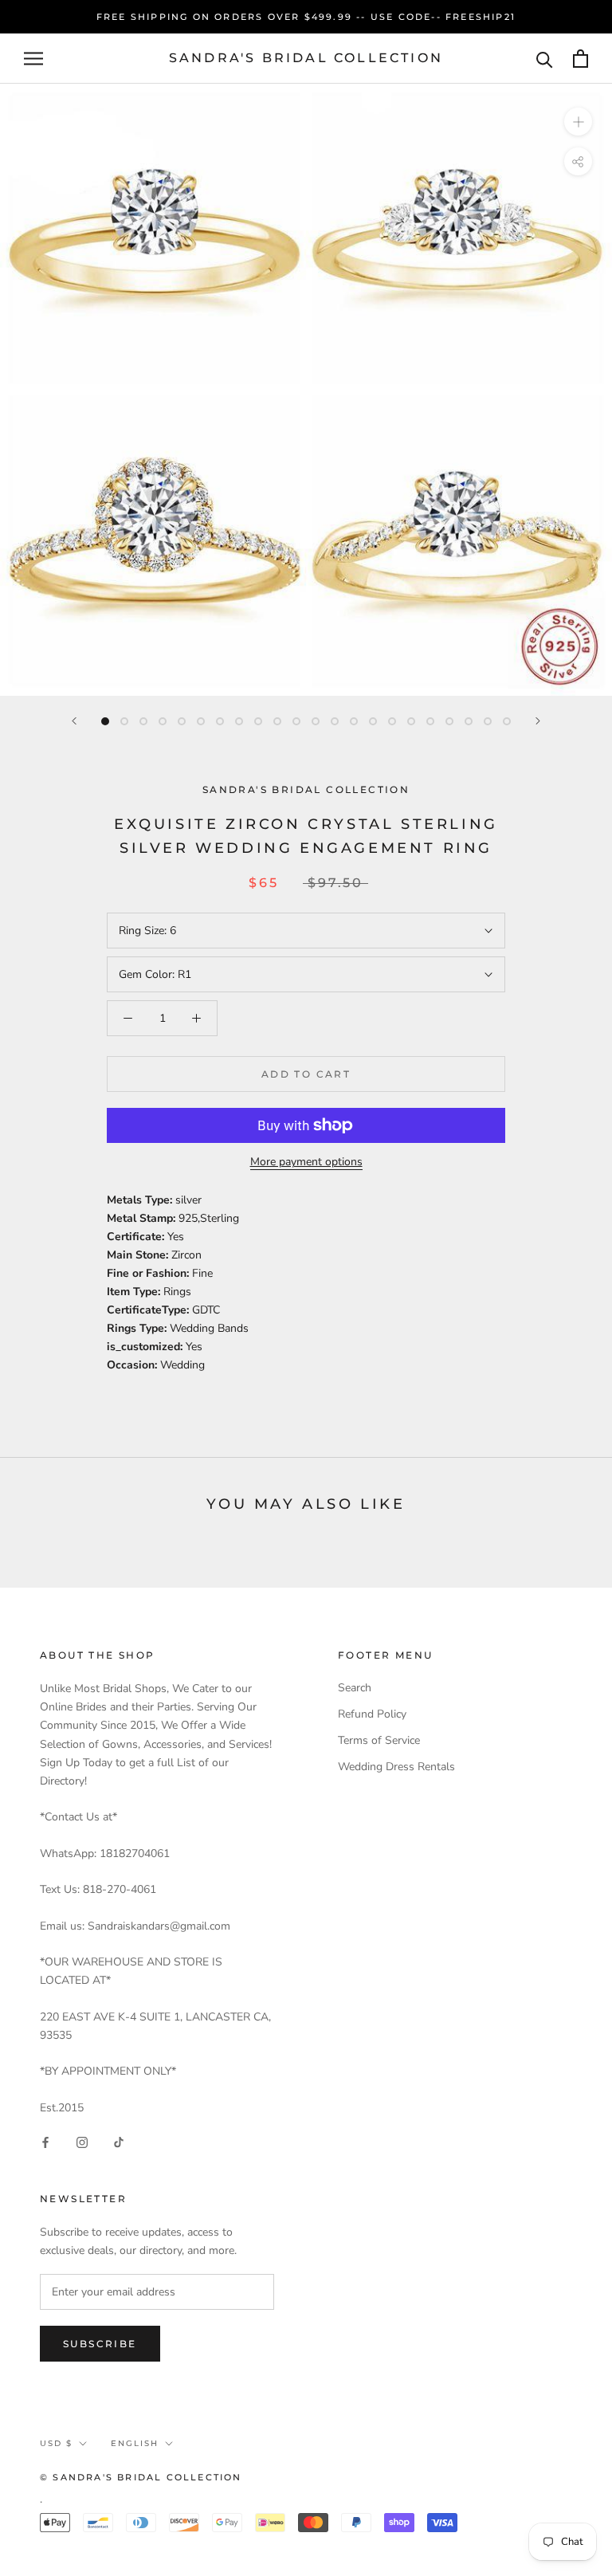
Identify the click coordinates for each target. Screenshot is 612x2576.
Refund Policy (372, 1714)
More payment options (306, 1162)
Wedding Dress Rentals (396, 1767)
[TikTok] (119, 2142)
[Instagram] (82, 2142)
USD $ (56, 2443)
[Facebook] (45, 2142)
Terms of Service (379, 1740)
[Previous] (74, 721)
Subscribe (100, 2344)
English (135, 2443)
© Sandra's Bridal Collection (141, 2477)
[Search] (545, 59)
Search (355, 1688)
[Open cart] (581, 59)
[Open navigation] (33, 59)
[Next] (538, 721)
